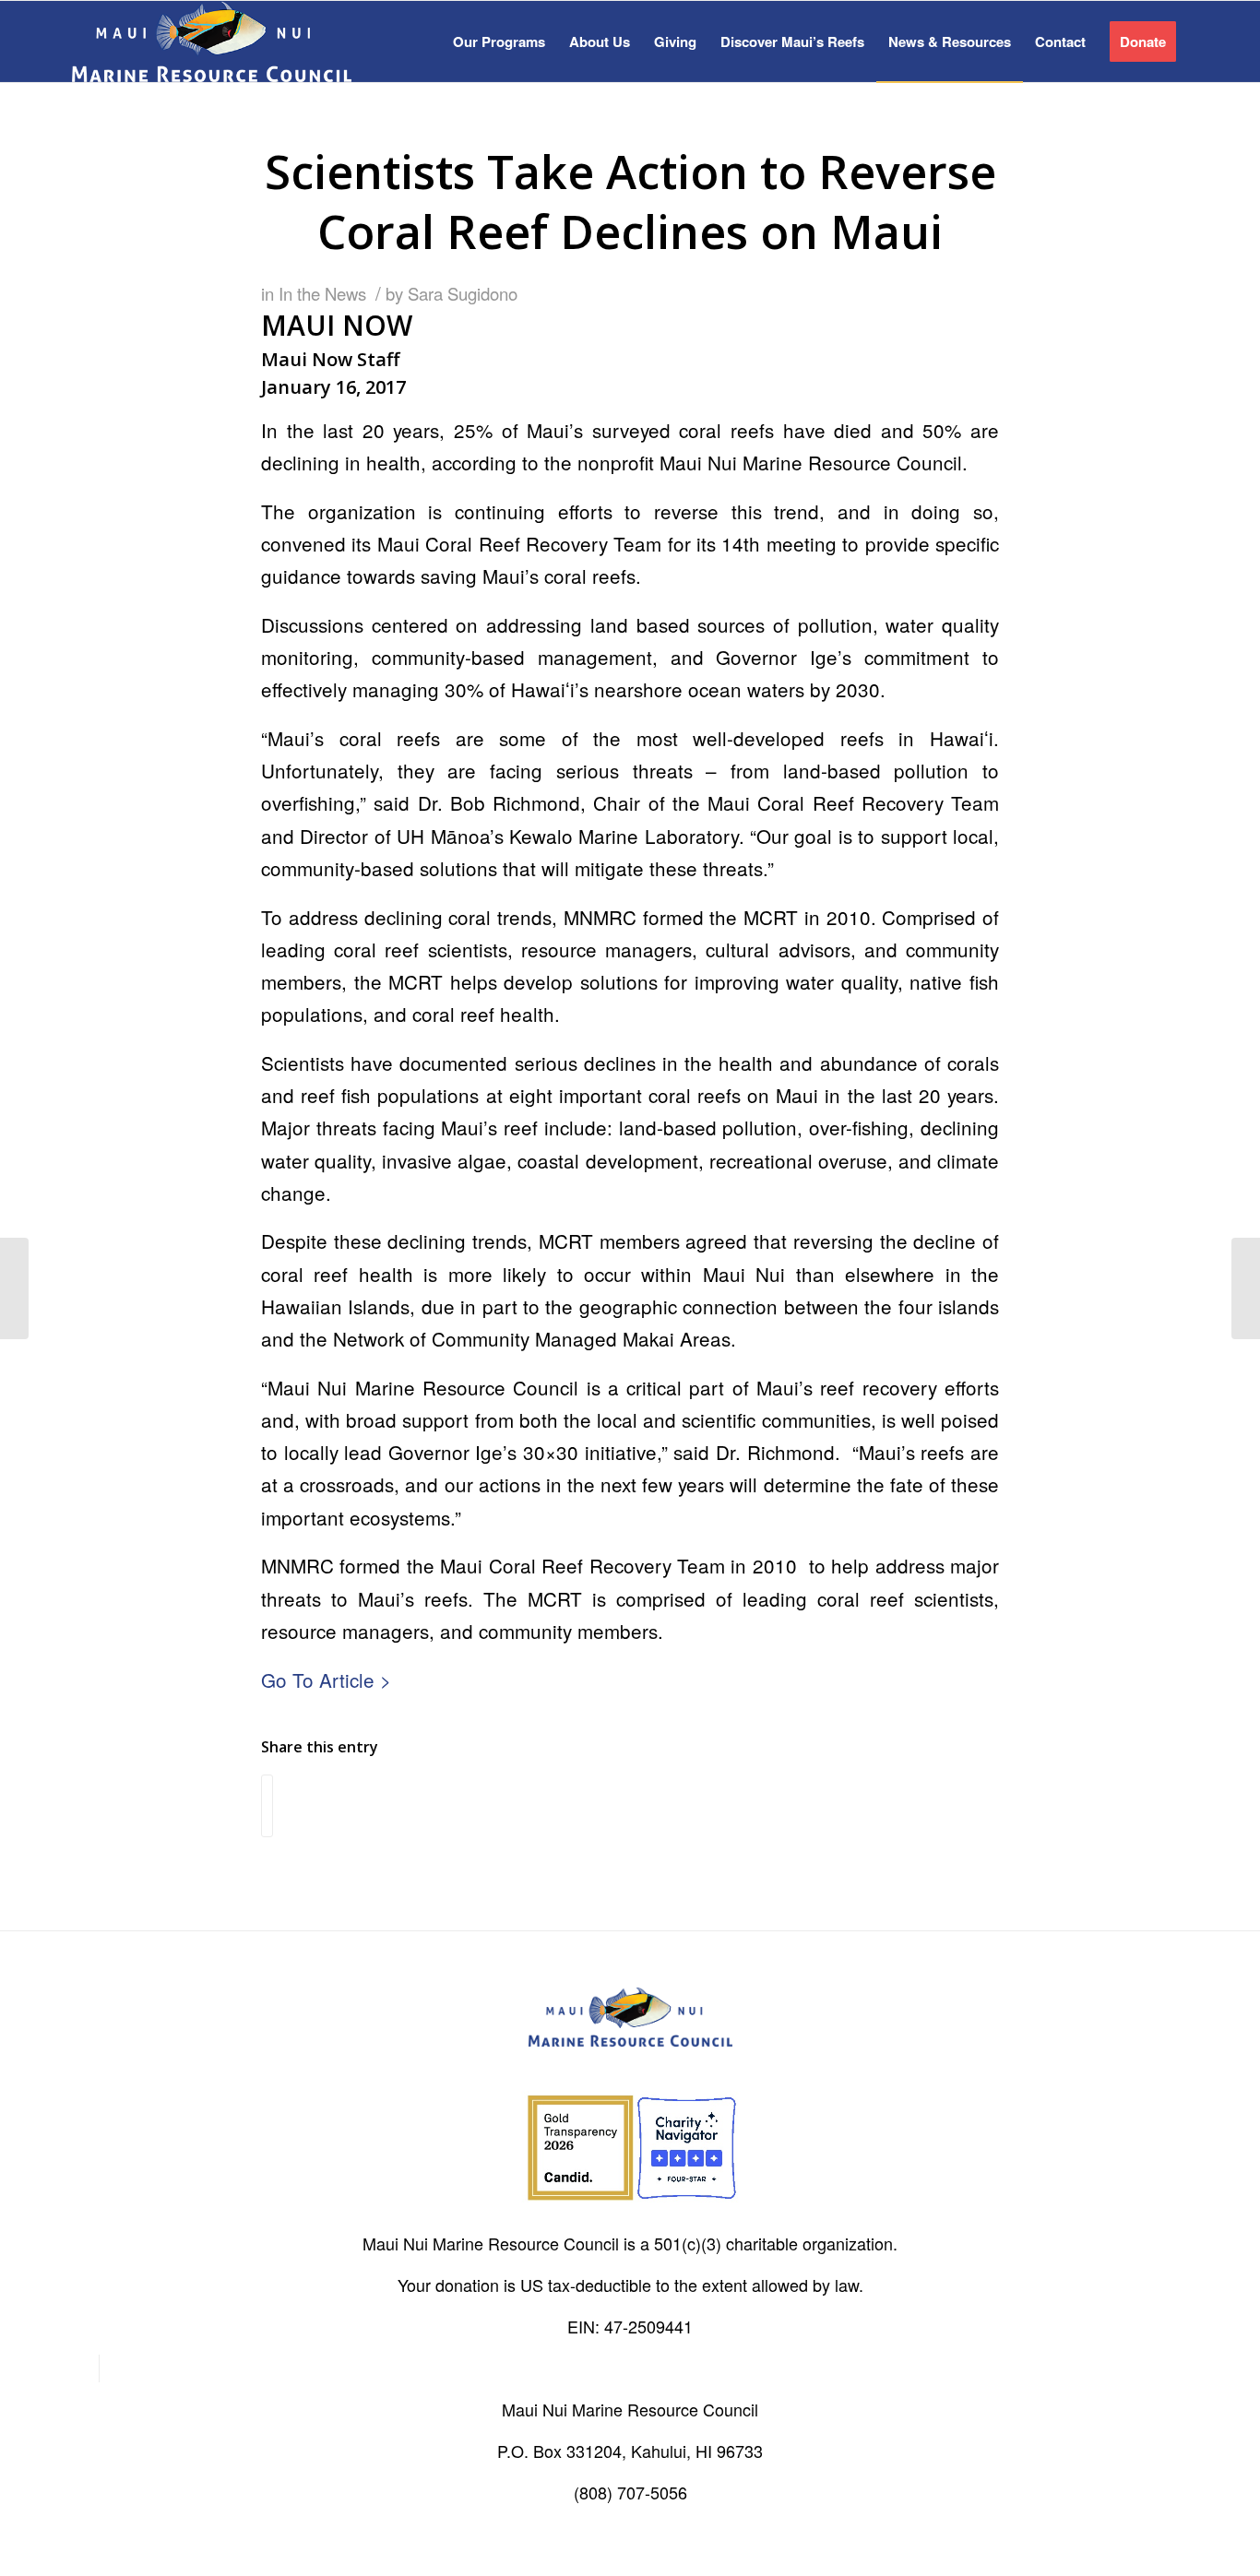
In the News (322, 293)
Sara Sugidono (463, 293)
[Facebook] (85, 2368)
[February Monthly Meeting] (14, 1288)
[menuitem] (499, 42)
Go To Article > (326, 1680)
